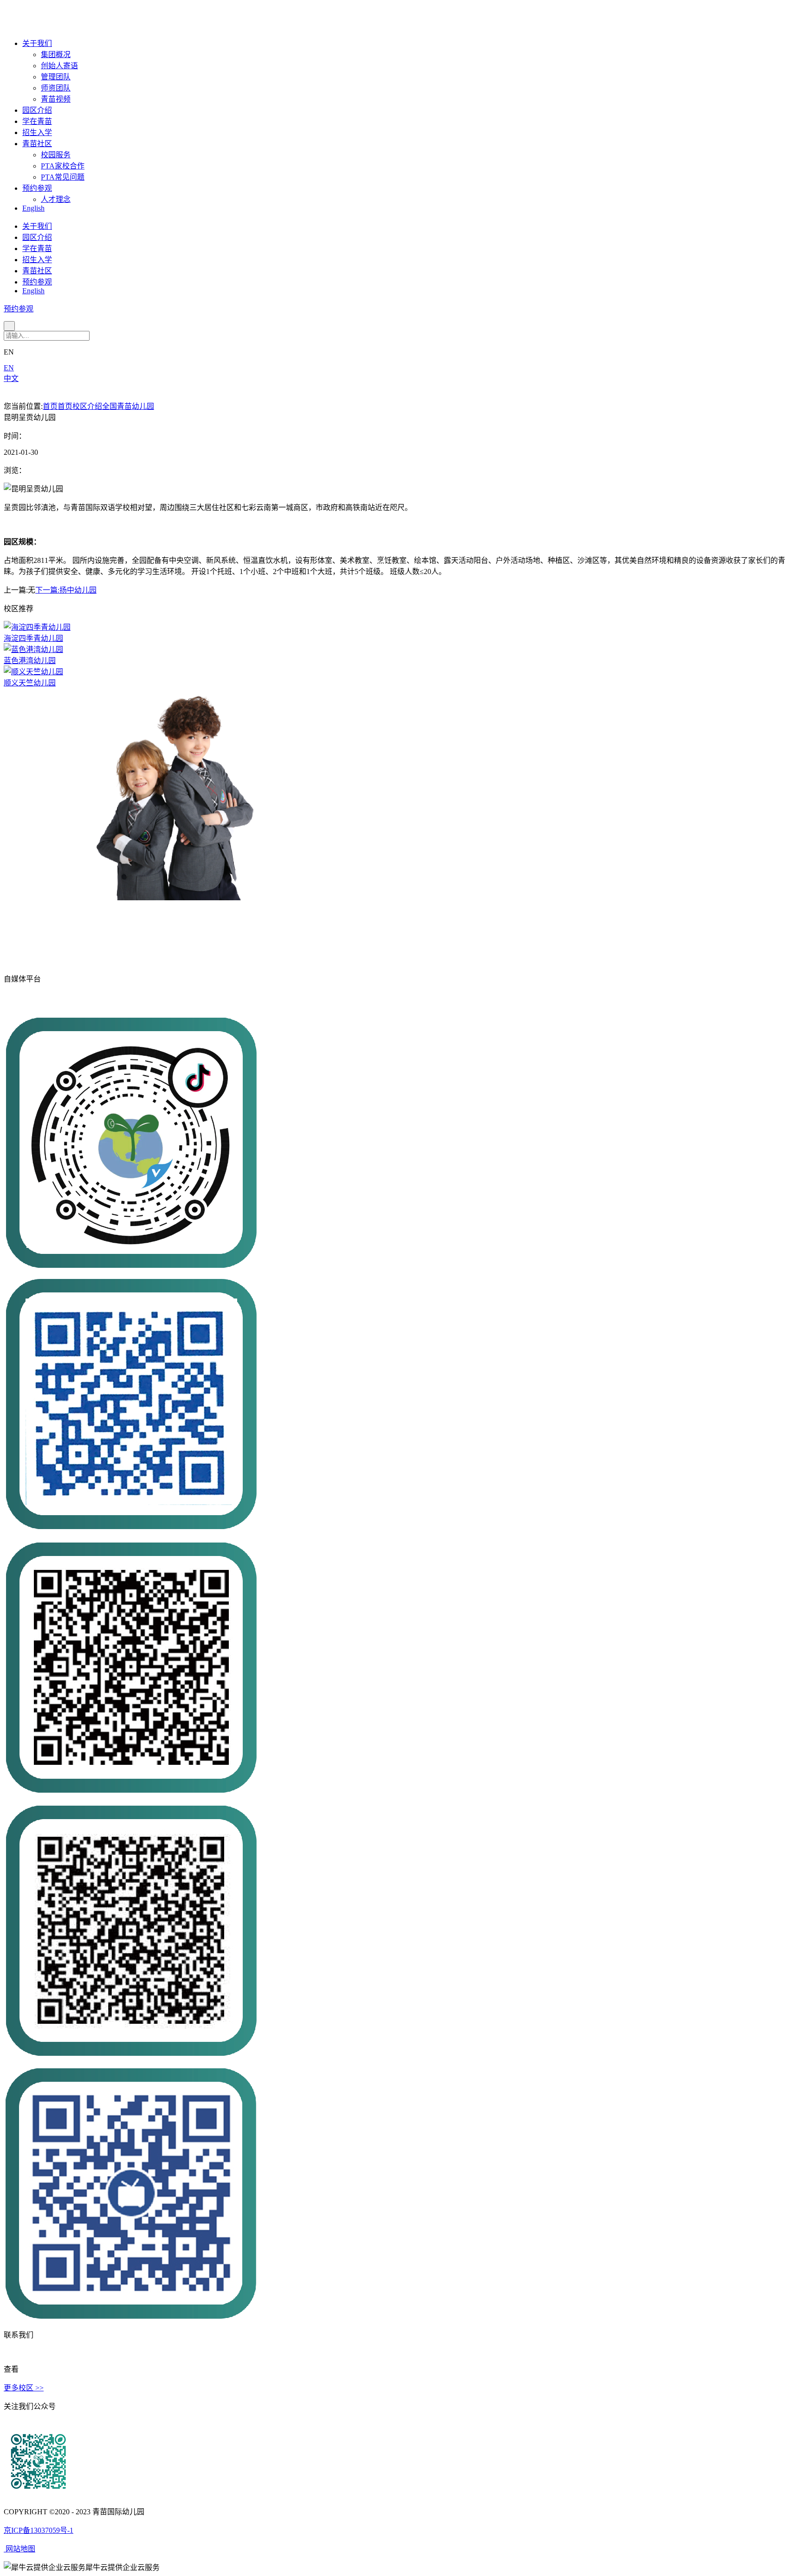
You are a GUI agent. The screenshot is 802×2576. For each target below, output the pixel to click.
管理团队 (56, 77)
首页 (50, 406)
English (33, 208)
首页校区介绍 (80, 406)
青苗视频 (56, 99)
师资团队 (56, 88)
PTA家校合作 (63, 166)
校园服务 (56, 155)
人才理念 (56, 199)
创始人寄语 (59, 66)
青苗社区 (37, 144)
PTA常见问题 (63, 177)
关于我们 (37, 43)
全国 (110, 406)
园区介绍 (37, 110)
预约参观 (37, 188)
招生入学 (37, 132)
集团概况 (56, 55)
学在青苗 (37, 121)
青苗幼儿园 (136, 406)
